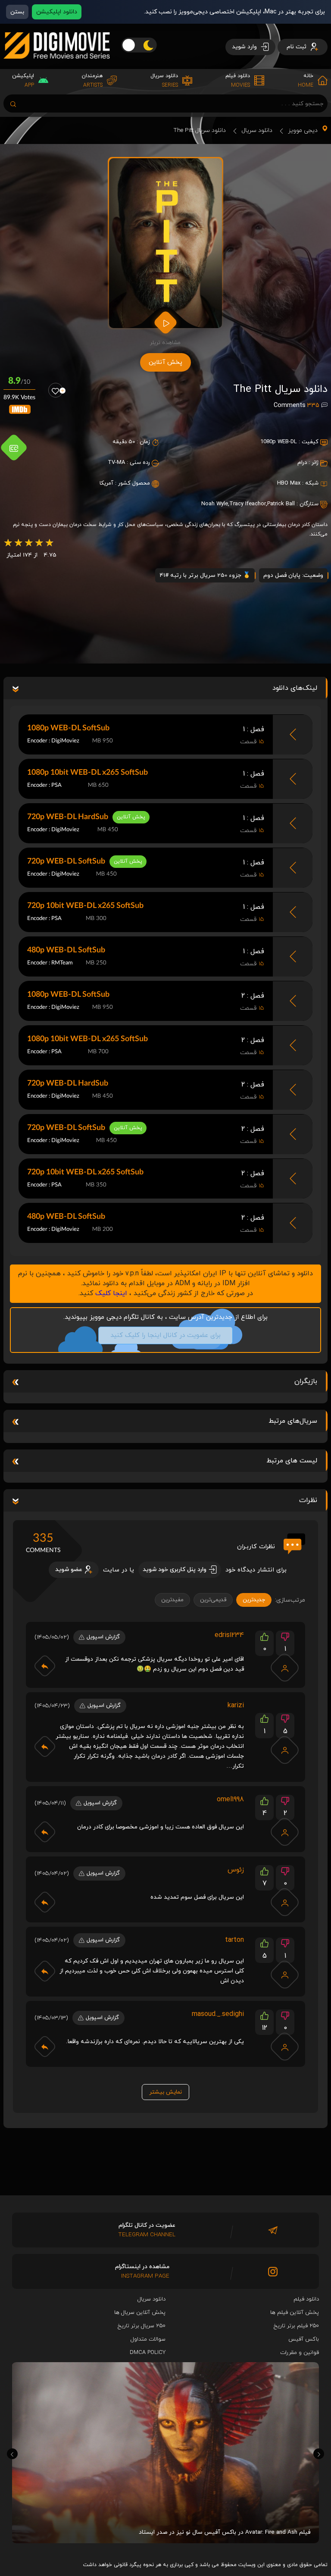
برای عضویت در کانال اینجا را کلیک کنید (165, 1335)
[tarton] (285, 1975)
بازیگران (306, 1381)
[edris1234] (285, 1668)
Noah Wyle (215, 504)
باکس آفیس (304, 2339)
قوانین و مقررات (300, 2353)
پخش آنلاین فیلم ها (295, 2313)
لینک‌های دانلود (295, 688)
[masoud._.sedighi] (285, 2047)
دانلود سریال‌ (151, 2299)
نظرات (308, 1500)
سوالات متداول (148, 2339)
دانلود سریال (257, 130)
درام (302, 463)
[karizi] (285, 1750)
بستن (17, 12)
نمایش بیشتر (165, 2092)
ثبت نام (297, 47)
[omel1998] (285, 1832)
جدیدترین (254, 1600)
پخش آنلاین (165, 362)
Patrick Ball (281, 504)
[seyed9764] (285, 1902)
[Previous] (12, 2454)
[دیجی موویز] (57, 66)
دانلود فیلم (306, 2299)
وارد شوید (245, 47)
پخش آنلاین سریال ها (140, 2313)
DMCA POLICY (148, 2353)
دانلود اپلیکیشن (57, 12)
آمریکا (106, 483)
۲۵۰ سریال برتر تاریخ (142, 2326)
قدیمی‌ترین (213, 1600)
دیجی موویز (303, 130)
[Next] (319, 2454)
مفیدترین (172, 1600)
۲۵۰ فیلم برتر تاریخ (296, 2326)
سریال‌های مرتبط (293, 1421)
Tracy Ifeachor (248, 504)
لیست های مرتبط (292, 1461)
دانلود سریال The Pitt (200, 130)
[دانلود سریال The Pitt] (166, 243)
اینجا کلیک (111, 1293)
